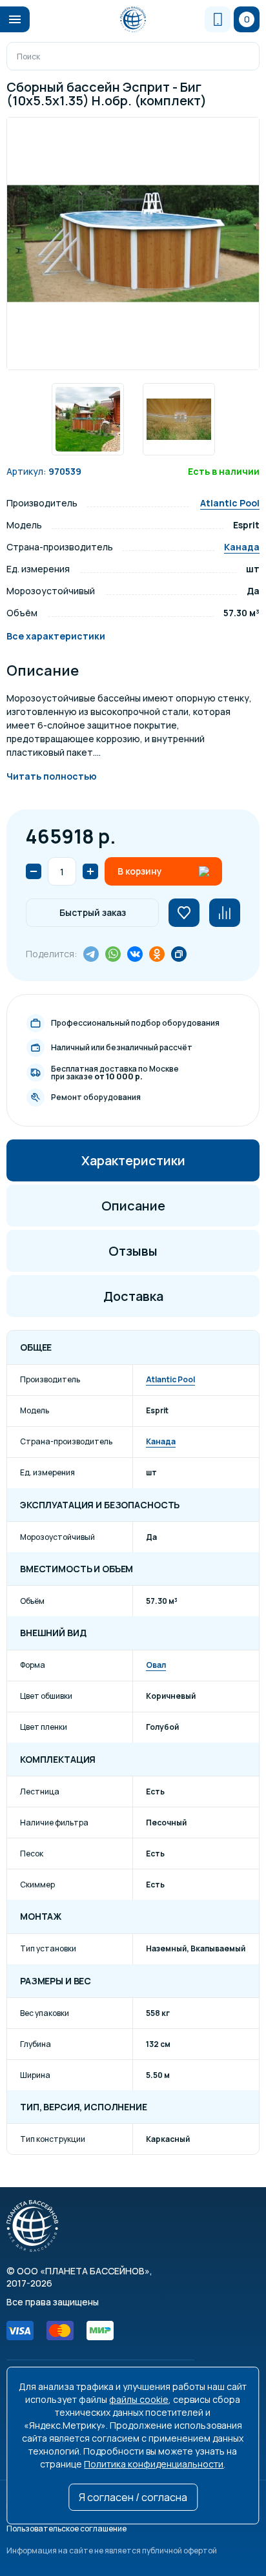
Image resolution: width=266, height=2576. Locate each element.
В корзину (140, 871)
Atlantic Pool (230, 503)
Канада (242, 547)
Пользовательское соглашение (66, 2529)
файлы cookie (139, 2399)
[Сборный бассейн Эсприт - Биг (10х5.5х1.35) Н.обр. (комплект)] (133, 244)
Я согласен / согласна (133, 2497)
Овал (156, 1665)
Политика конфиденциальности (154, 2464)
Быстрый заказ (93, 912)
